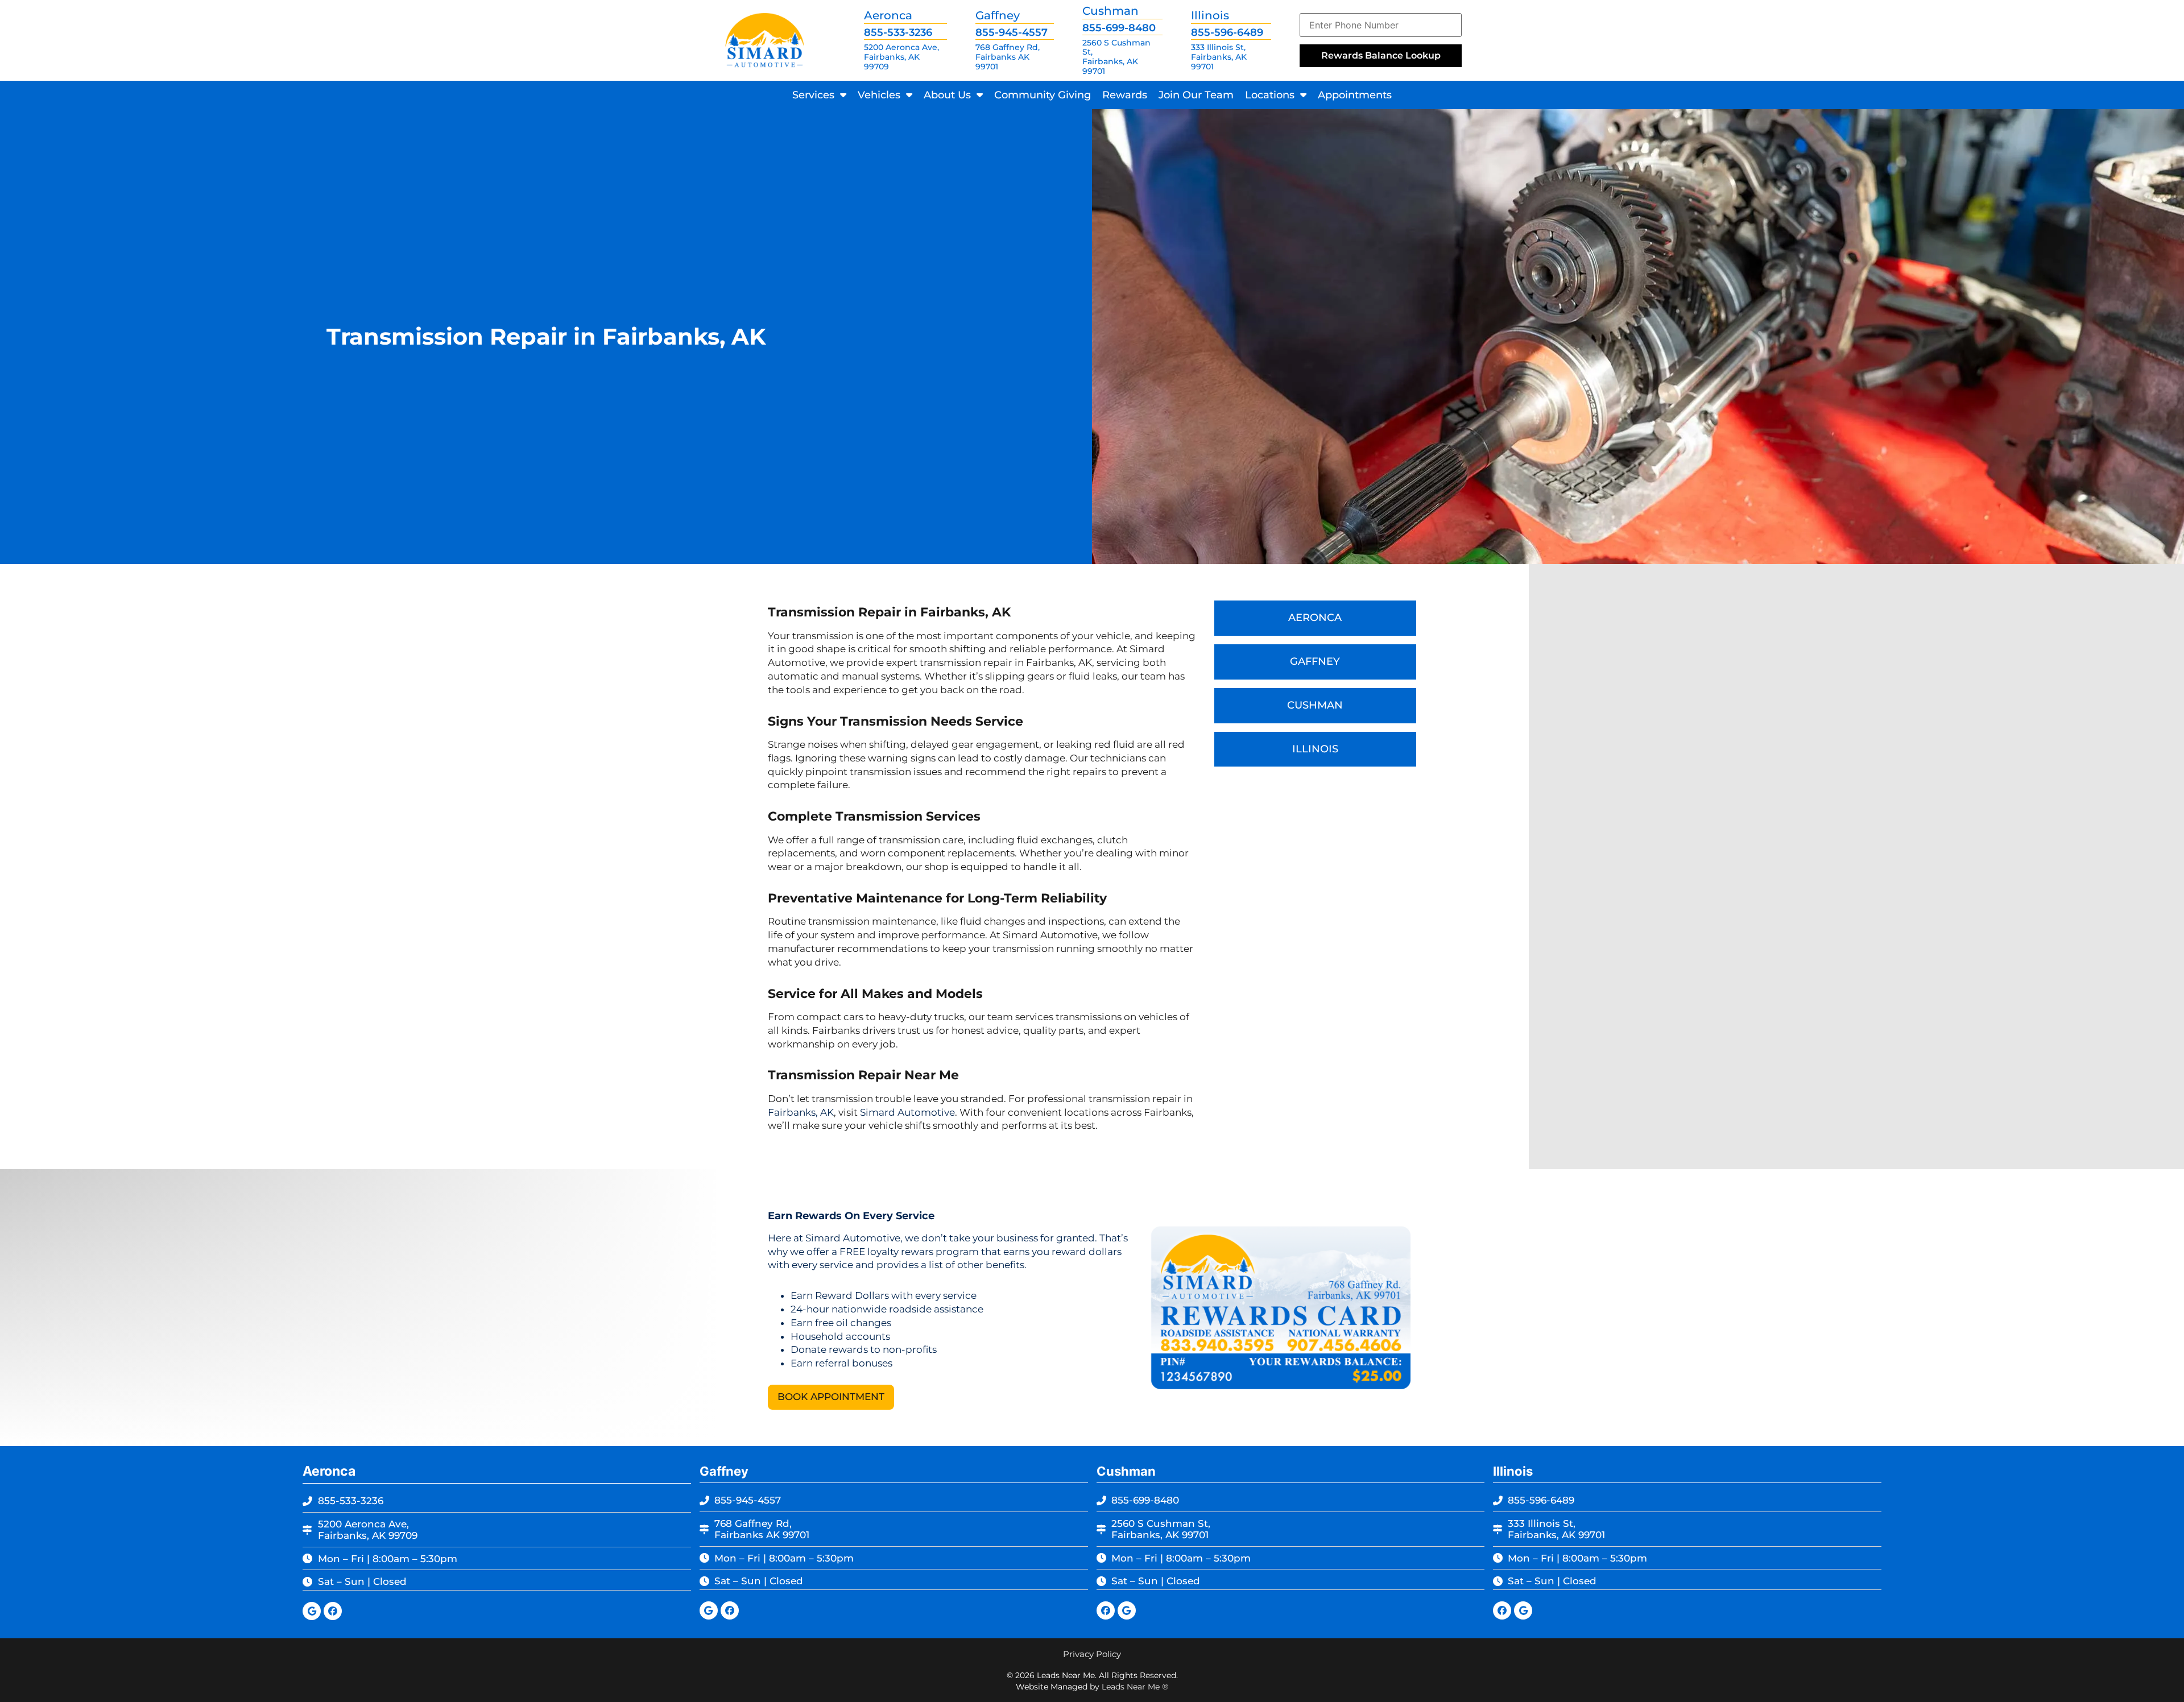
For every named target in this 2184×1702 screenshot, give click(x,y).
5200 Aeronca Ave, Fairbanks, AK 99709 (901, 57)
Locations (1270, 95)
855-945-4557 (1012, 32)
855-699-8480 (1119, 28)
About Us (947, 95)
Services (813, 95)
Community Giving (1043, 95)
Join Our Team (1196, 95)
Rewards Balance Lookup (1381, 55)
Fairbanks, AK (801, 1112)
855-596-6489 (1227, 32)
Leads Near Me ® (1135, 1687)
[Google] (312, 1611)
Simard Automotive (907, 1112)
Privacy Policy (1092, 1654)
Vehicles (879, 95)
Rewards (1125, 95)
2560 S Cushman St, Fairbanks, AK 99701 (1116, 57)
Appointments (1355, 95)
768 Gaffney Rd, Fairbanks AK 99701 (1008, 57)
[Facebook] (333, 1611)
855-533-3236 (898, 32)
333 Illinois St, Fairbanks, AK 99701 (1219, 57)
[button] (831, 1397)
